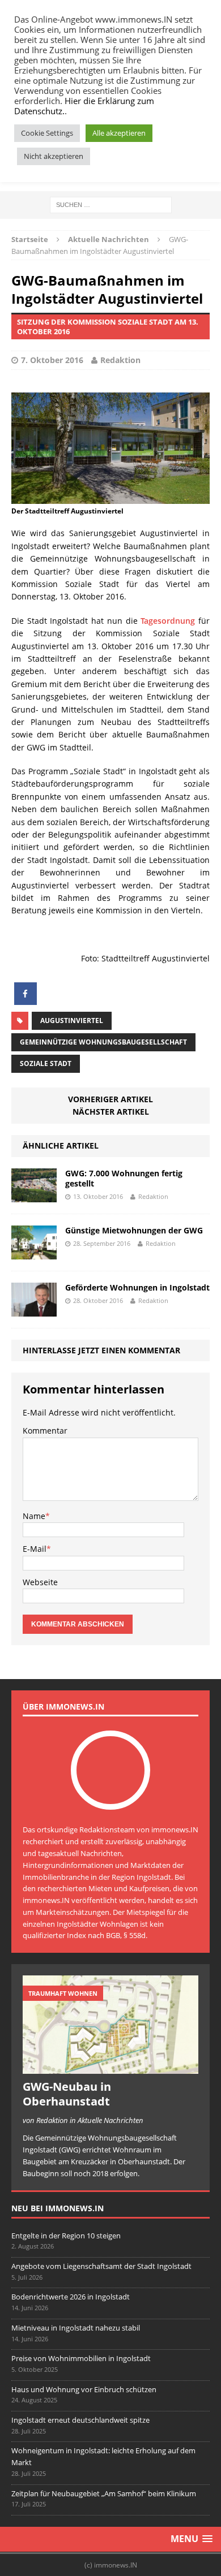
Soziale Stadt (46, 1063)
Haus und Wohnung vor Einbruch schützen (84, 2389)
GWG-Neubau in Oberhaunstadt (67, 2094)
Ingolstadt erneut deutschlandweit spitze (80, 2420)
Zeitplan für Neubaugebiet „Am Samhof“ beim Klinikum (104, 2493)
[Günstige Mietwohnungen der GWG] (34, 1252)
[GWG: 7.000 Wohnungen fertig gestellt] (34, 1195)
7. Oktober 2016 (52, 360)
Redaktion (120, 360)
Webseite (40, 1582)
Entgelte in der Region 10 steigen (66, 2236)
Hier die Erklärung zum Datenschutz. (84, 106)
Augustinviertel (72, 1021)
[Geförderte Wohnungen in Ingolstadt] (34, 1309)
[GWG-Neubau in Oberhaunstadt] (110, 2068)
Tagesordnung (168, 621)
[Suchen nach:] (111, 204)
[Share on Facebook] (25, 1002)
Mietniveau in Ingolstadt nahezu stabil (76, 2328)
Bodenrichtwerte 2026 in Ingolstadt (71, 2297)
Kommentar (45, 1431)
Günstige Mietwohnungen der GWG (134, 1230)
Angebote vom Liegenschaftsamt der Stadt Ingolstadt (101, 2266)
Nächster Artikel (111, 1112)
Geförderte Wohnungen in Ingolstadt (137, 1287)
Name (34, 1516)
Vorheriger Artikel (110, 1099)
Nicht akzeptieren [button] (54, 156)
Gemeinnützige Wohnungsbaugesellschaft (103, 1042)
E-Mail (35, 1549)
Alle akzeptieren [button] (119, 133)
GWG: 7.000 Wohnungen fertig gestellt (124, 1178)
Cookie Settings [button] (47, 133)
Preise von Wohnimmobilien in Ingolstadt (81, 2358)
